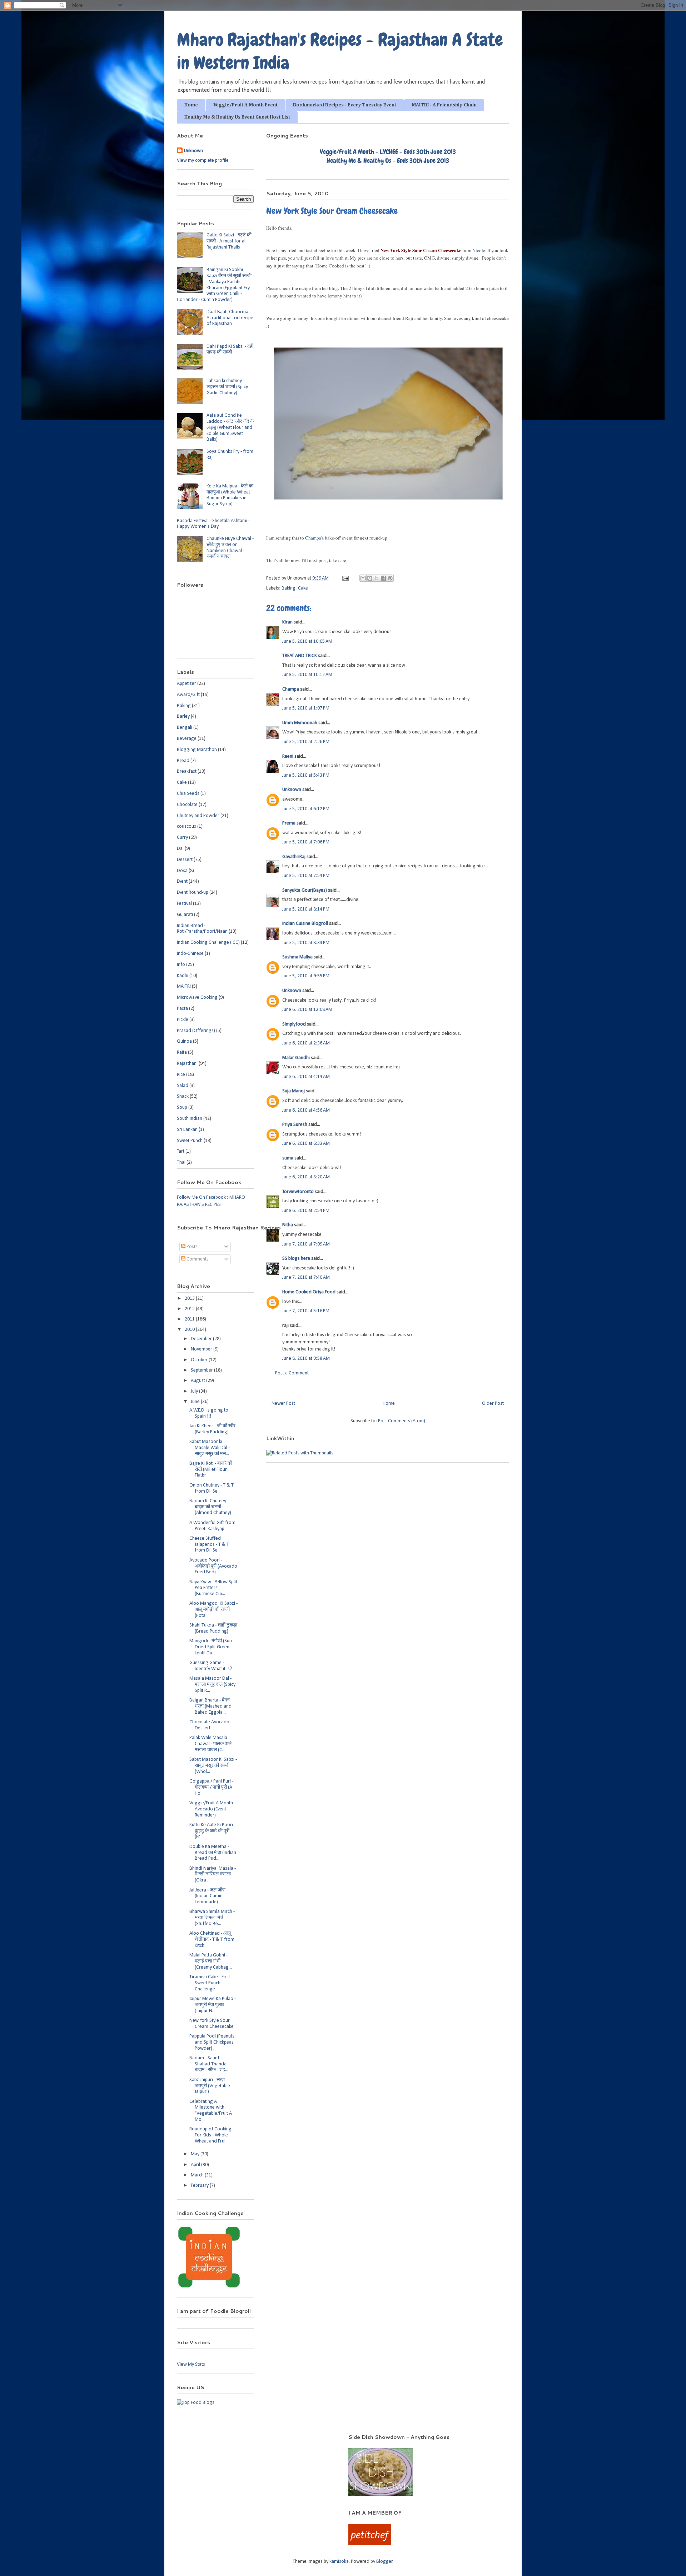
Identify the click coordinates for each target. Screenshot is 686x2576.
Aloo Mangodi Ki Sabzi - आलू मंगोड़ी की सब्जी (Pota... (213, 1610)
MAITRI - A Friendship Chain (444, 105)
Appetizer (187, 684)
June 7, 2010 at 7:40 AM (306, 1277)
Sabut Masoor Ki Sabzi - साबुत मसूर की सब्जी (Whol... (213, 1766)
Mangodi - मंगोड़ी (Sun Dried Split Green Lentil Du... (211, 1647)
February (200, 2186)
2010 (190, 1330)
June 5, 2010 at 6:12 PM (306, 809)
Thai (181, 1162)
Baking (289, 588)
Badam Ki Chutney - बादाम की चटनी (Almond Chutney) (210, 1507)
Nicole (479, 250)
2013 (190, 1299)
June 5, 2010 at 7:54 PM (306, 876)
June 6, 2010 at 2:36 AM (306, 1043)
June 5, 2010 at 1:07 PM (306, 708)
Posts (192, 1247)
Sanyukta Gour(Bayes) (305, 890)
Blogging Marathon (197, 750)
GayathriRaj (294, 857)
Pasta (182, 1009)
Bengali (185, 728)
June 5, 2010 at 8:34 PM (306, 943)
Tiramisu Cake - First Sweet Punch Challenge (210, 1983)
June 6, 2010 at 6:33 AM (306, 1144)
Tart (181, 1151)
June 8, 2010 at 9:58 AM (306, 1359)
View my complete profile (203, 161)
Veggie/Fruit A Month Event (245, 105)
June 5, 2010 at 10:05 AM (307, 642)
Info (181, 965)
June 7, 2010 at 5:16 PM (306, 1311)
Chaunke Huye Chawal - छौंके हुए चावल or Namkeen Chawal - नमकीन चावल (230, 548)
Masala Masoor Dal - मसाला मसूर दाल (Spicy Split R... (212, 1685)
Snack (183, 1096)
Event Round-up (193, 893)
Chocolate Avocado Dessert (209, 1725)
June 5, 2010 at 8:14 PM (306, 909)
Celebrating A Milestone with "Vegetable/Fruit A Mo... (211, 2111)
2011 (190, 1319)
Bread (183, 761)
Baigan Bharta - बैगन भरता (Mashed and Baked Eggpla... (210, 1706)
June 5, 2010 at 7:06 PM (306, 842)
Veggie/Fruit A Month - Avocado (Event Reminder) (212, 1809)
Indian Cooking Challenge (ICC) (208, 943)
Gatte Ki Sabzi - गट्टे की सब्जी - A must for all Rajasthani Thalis (229, 241)
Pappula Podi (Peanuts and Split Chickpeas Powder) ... (212, 2042)
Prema (289, 823)
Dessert (185, 860)
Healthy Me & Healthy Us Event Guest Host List (237, 117)
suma (288, 1158)
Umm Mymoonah (300, 723)
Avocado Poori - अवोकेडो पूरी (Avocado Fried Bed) (213, 1566)
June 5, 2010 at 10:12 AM (307, 675)
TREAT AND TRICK (300, 656)
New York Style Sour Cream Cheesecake (212, 2024)
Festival (184, 904)
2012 (190, 1309)
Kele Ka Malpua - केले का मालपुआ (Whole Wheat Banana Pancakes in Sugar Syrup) (230, 495)
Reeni (288, 756)
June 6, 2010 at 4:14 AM (306, 1077)
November (202, 1349)
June (196, 1402)
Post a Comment (292, 1373)
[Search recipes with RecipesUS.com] (196, 2403)
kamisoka (339, 2562)
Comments (197, 1259)
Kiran (287, 622)
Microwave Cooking (197, 998)
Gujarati (185, 915)
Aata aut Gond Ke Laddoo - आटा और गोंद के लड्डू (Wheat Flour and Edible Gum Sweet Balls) (230, 427)
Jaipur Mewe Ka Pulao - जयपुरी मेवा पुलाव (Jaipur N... (213, 2005)
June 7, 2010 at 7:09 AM (306, 1244)
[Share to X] (377, 578)
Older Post (493, 1404)
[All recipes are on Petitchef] (370, 2544)
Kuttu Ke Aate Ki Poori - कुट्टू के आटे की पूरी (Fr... (212, 1831)
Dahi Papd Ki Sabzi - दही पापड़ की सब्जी (230, 350)
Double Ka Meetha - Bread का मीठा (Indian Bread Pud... (213, 1853)
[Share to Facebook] (383, 578)
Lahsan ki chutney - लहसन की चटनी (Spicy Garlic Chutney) (227, 387)
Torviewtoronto (298, 1192)
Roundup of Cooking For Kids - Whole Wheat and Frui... (210, 2135)
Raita (182, 1053)
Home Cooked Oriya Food (309, 1292)
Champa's (315, 538)
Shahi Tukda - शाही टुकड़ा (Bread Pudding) (213, 1628)
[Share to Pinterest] (390, 578)
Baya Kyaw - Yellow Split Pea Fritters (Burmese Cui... (213, 1588)
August (198, 1381)
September (202, 1370)
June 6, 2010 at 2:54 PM (306, 1211)
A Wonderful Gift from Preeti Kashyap (212, 1526)
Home (191, 105)
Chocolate (187, 805)
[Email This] (363, 578)
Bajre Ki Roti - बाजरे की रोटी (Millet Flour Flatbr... (211, 1470)
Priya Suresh (295, 1125)
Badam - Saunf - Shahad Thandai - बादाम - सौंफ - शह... (210, 2064)
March (198, 2175)
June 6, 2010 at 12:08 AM (307, 1010)
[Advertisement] (253, 2444)
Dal (180, 849)
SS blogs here (296, 1259)
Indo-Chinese (190, 954)
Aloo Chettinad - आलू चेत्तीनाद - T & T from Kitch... (212, 1939)
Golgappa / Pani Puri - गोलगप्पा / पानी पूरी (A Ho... (211, 1787)
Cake (303, 588)
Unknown (292, 790)
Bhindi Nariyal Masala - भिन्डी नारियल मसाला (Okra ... (213, 1875)
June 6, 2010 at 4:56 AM (306, 1110)
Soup (182, 1107)
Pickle (183, 1020)
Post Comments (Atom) (402, 1421)
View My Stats (191, 2364)
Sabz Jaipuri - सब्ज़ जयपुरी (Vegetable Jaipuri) (210, 2086)
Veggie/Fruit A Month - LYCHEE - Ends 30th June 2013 (388, 152)
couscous (187, 826)
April (196, 2165)
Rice (181, 1075)
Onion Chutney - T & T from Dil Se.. (212, 1488)
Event (182, 881)
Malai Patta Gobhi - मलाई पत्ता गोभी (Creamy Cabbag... (211, 1961)
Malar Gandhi (296, 1058)
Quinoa (184, 1041)
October (200, 1360)
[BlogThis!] (370, 578)
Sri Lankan (187, 1130)
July (195, 1391)
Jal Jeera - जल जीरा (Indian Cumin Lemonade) (207, 1896)
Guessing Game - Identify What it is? (211, 1666)
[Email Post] (345, 578)
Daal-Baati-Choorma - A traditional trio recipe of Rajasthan (230, 318)
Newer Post (283, 1404)
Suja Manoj (294, 1091)
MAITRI (184, 986)
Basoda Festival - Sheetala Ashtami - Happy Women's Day (213, 524)
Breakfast (187, 771)
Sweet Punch (190, 1141)
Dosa (182, 871)
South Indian (190, 1119)
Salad (183, 1086)
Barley (183, 716)
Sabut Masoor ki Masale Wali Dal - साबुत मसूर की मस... (210, 1448)
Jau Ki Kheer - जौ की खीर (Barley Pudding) (212, 1429)
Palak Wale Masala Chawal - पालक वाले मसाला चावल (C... (210, 1744)
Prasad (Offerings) (196, 1031)
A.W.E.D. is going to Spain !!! (209, 1413)
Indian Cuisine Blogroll (305, 924)
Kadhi (183, 976)
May (196, 2154)
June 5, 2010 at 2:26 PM (306, 742)
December (202, 1339)
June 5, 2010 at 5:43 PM (306, 775)
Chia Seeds (188, 794)
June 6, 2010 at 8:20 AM (306, 1177)
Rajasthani (187, 1064)
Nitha (288, 1225)
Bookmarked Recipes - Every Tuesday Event (345, 105)
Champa (291, 689)
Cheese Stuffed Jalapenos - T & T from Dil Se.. (209, 1545)
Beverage (187, 739)
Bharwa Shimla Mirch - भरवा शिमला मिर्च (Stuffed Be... (212, 1918)
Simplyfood (294, 1024)
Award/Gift (188, 695)
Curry (182, 838)
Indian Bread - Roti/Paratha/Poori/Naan (202, 929)
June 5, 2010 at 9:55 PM (306, 976)
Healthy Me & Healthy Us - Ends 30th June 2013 (388, 161)
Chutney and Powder (198, 816)
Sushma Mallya (297, 957)
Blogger (384, 2562)
